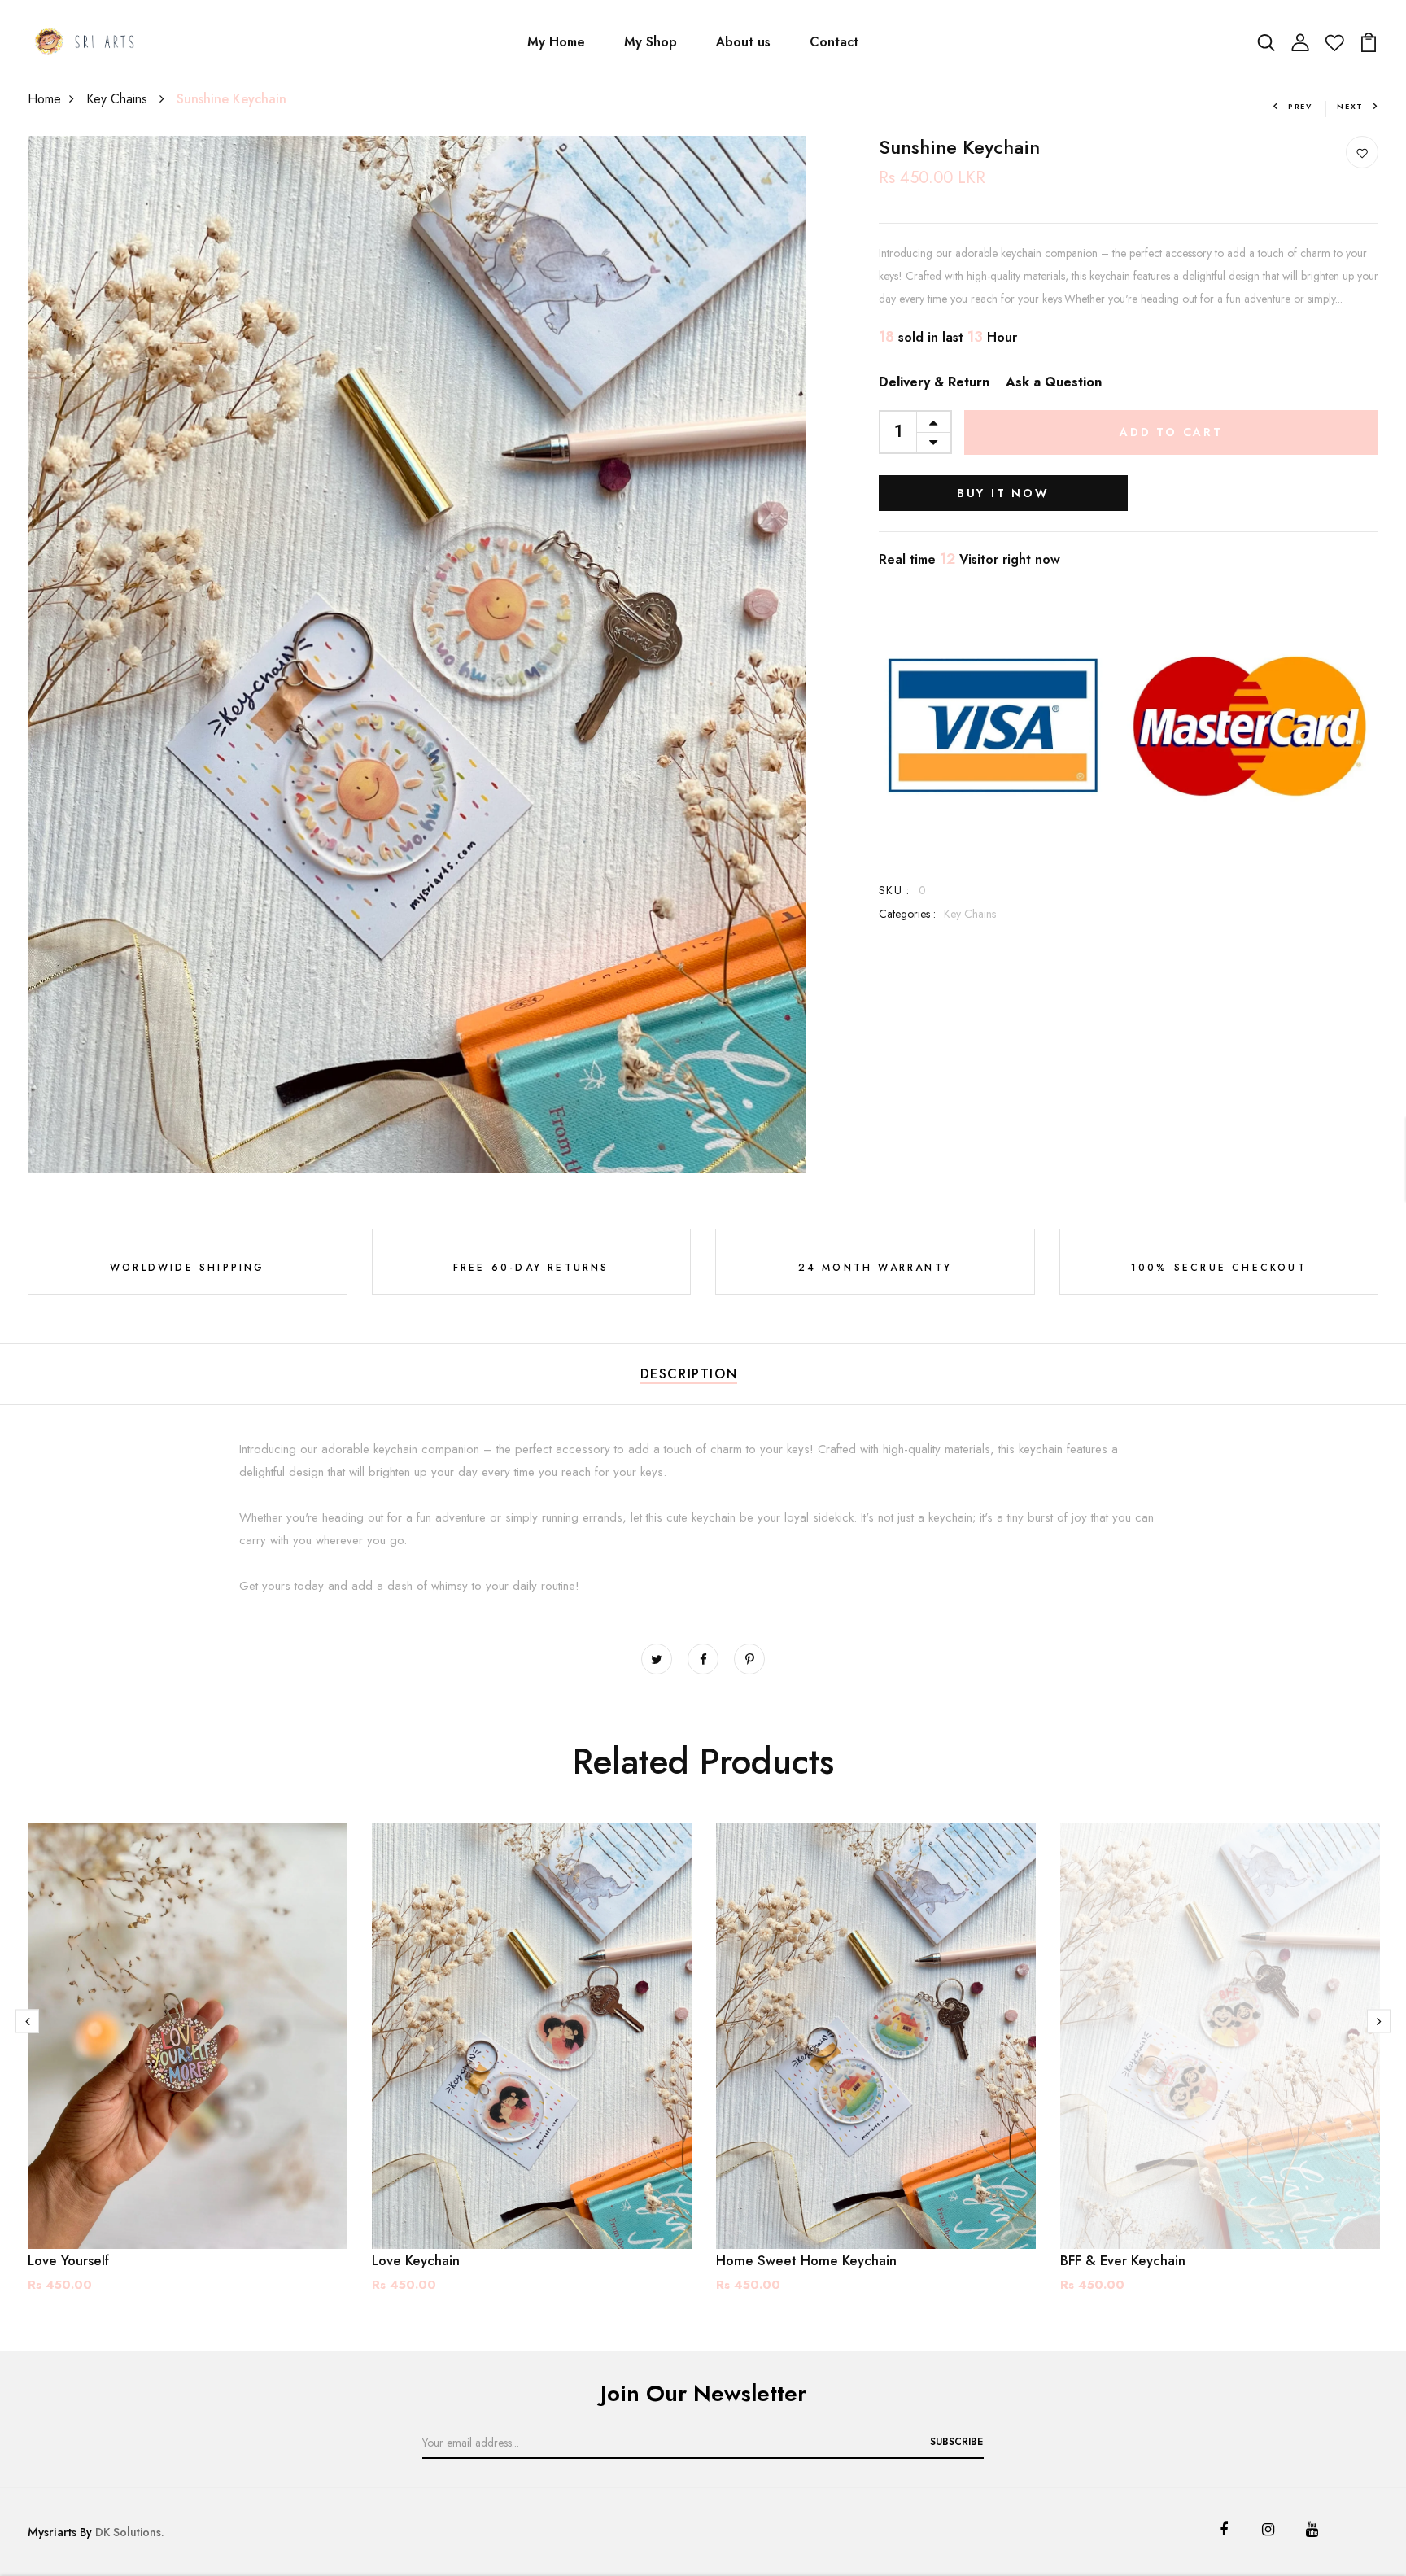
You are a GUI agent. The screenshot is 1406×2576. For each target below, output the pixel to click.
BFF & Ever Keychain (1123, 2260)
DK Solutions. (130, 2532)
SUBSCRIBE (956, 2442)
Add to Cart (1171, 432)
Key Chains (119, 99)
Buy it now (1003, 493)
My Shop (651, 42)
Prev (1300, 106)
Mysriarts (52, 2532)
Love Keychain (416, 2260)
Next (1350, 106)
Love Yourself (68, 2260)
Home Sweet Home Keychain (806, 2260)
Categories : (907, 914)
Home (44, 99)
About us (743, 42)
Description (689, 1374)
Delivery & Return (934, 382)
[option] (188, 2071)
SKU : (895, 890)
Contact (834, 42)
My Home (556, 42)
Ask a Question (1054, 382)
